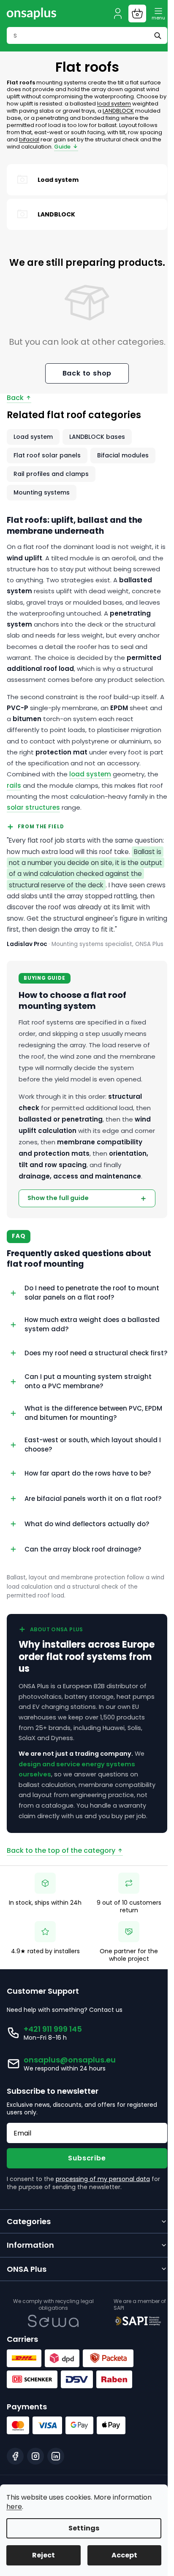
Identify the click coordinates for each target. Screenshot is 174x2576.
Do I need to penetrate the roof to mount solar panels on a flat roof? (92, 1369)
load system (114, 104)
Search (159, 35)
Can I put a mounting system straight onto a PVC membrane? (88, 1464)
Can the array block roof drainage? (83, 1638)
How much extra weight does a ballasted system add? (92, 1401)
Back (15, 398)
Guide (62, 147)
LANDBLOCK (118, 111)
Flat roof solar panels (47, 455)
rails (14, 785)
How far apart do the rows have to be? (88, 1556)
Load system (33, 437)
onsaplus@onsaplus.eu (70, 2159)
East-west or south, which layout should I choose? (93, 1527)
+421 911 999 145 (53, 2129)
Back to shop (87, 373)
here (14, 2507)
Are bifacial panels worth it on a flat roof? (84, 1584)
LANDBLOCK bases (97, 437)
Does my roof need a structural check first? (87, 1433)
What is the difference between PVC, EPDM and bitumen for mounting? (84, 1496)
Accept (124, 2555)
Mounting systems (42, 492)
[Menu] (158, 14)
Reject (43, 2555)
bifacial (29, 139)
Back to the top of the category (61, 1950)
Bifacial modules (123, 455)
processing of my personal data (103, 2279)
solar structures (33, 807)
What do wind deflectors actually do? (87, 1613)
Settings (84, 2528)
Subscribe (84, 2258)
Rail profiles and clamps (51, 474)
